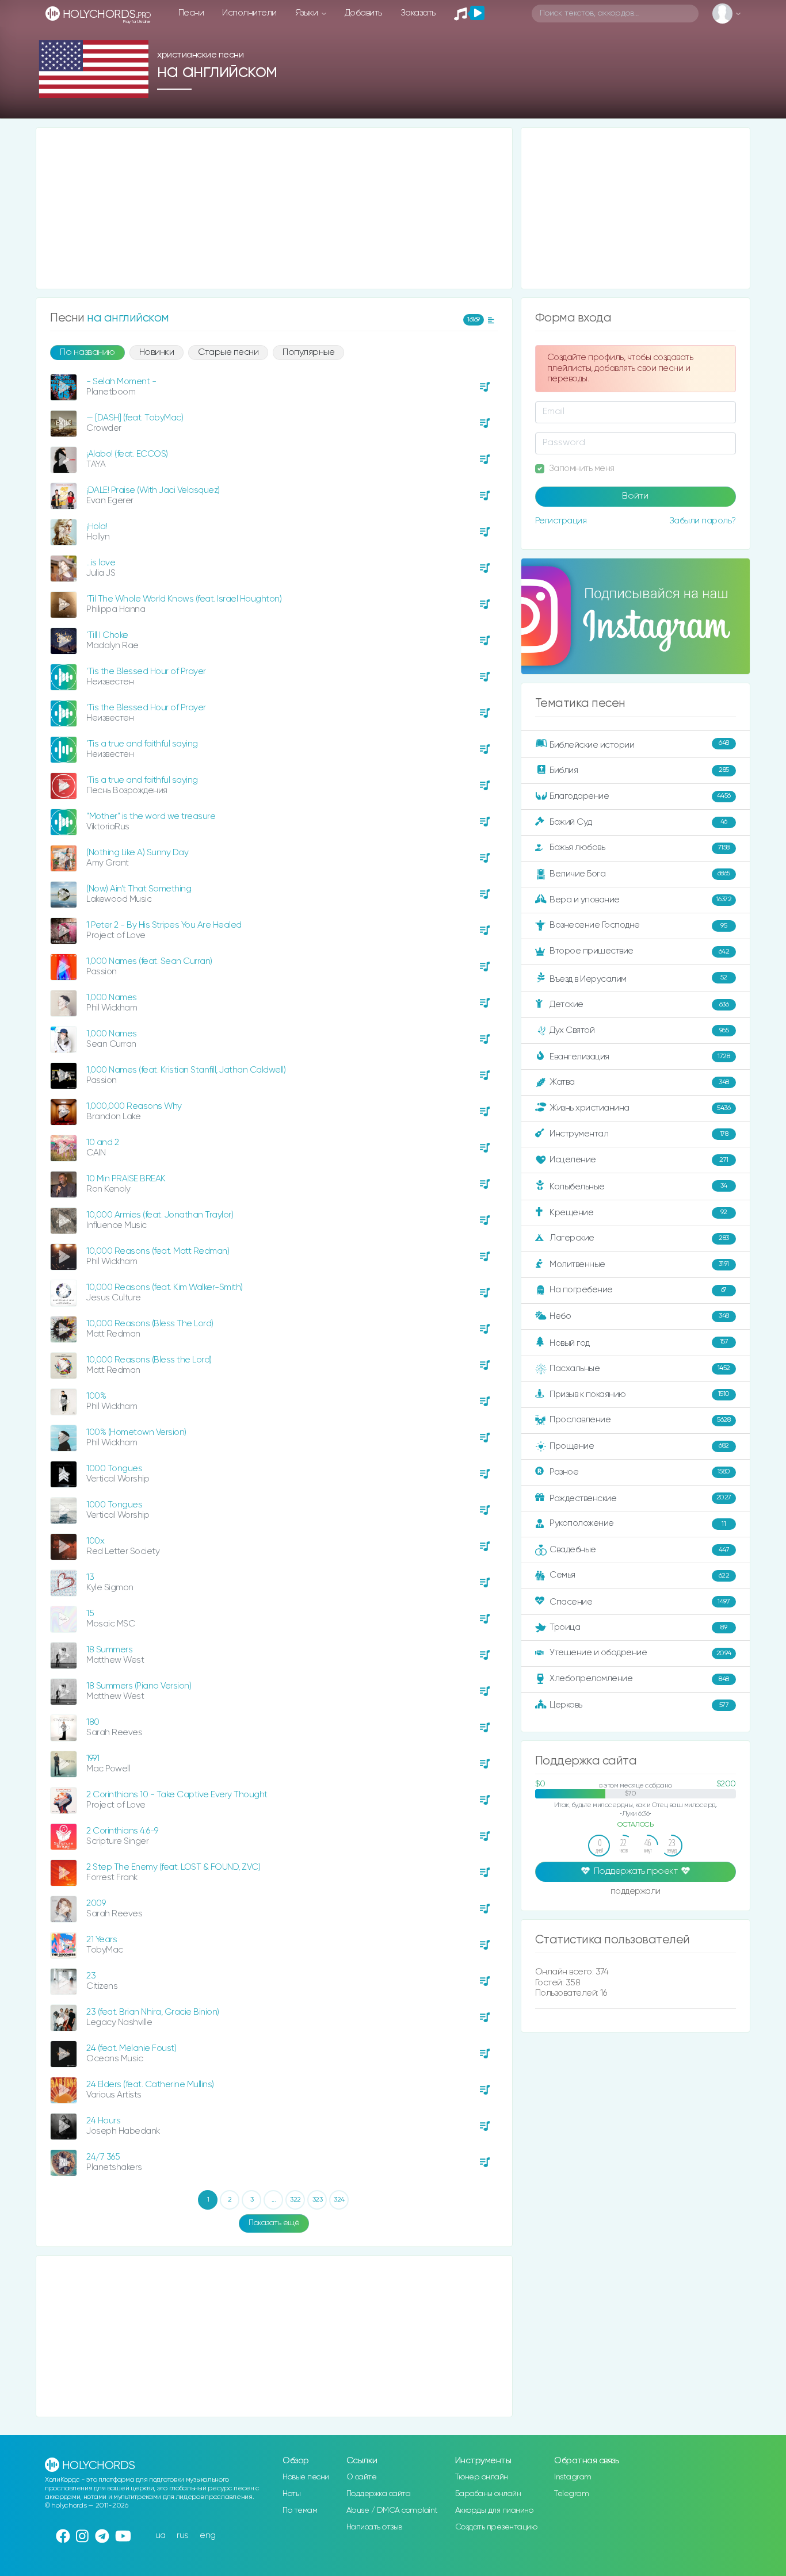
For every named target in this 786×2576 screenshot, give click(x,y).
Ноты (291, 2494)
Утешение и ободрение (640, 1653)
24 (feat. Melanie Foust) (131, 2048)
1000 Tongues (114, 1469)
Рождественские (640, 1498)
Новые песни (306, 2477)
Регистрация (561, 521)
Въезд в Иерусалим (638, 979)
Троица (638, 1627)
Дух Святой (639, 1030)
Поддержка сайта (379, 2494)
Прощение (639, 1446)
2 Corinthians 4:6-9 (122, 1831)
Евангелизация (640, 1057)
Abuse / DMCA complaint (392, 2510)
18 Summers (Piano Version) (139, 1686)
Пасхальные (640, 1369)
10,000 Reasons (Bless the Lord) (149, 1360)
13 (90, 1577)
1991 (93, 1758)
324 (339, 2200)
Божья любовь (640, 847)
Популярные (308, 353)
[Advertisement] (274, 208)
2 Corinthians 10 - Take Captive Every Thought (177, 1795)
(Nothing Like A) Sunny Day (137, 853)
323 (318, 2200)
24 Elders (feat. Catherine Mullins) (150, 2085)
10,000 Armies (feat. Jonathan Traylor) (160, 1215)
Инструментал (639, 1134)
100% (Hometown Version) (136, 1432)
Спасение (640, 1602)
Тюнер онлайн (482, 2477)
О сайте (362, 2477)
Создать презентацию (496, 2527)
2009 (96, 1903)
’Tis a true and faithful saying (142, 744)
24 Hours (103, 2121)
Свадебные (639, 1550)
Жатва (639, 1082)
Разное (640, 1471)
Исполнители (249, 13)
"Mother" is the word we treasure (151, 816)
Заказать (418, 13)
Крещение (638, 1212)
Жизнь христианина (640, 1108)
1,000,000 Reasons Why (134, 1106)
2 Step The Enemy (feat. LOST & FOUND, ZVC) (173, 1867)
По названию (87, 353)
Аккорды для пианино (494, 2510)
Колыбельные (638, 1187)
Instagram (573, 2477)
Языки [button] (308, 13)
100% (96, 1396)
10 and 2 (102, 1142)
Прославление (640, 1420)
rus (183, 2535)
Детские (639, 1004)
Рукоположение (638, 1523)
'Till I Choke (107, 635)
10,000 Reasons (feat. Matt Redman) (158, 1251)
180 (93, 1722)
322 (295, 2200)
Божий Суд (638, 822)
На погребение (638, 1290)
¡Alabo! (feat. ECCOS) (127, 454)
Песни (191, 13)
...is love (101, 563)
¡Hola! (97, 527)
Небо (639, 1316)
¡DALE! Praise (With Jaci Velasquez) (153, 490)
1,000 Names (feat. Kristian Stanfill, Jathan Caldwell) (186, 1070)
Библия (639, 770)
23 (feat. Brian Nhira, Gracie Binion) (153, 2012)
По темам (300, 2510)
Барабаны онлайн (488, 2494)
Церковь (639, 1705)
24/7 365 (103, 2157)
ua (161, 2535)
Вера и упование (640, 900)
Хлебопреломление (639, 1679)
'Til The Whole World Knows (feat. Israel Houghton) (184, 599)
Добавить (363, 13)
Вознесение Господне (638, 925)
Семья (639, 1575)
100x (95, 1541)
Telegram (571, 2494)
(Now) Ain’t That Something (139, 889)
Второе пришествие (639, 951)
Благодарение (640, 796)
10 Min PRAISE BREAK (126, 1179)
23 (91, 1976)
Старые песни (228, 353)
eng (208, 2535)
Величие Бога (640, 874)
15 (90, 1614)
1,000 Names (112, 998)
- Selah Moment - (121, 382)
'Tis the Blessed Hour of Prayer (146, 671)
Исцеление (639, 1160)
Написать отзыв (374, 2527)
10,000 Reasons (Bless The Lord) (150, 1324)
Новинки (157, 353)
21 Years (102, 1940)
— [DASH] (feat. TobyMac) (135, 418)
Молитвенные (639, 1264)
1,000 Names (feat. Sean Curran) (149, 961)
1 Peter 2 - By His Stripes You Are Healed (164, 925)
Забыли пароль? (703, 521)
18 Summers (109, 1650)
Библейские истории (639, 744)
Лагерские (639, 1238)
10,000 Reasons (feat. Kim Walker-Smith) (165, 1287)
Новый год (639, 1343)
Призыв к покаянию (640, 1394)
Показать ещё (274, 2223)
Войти (635, 496)
